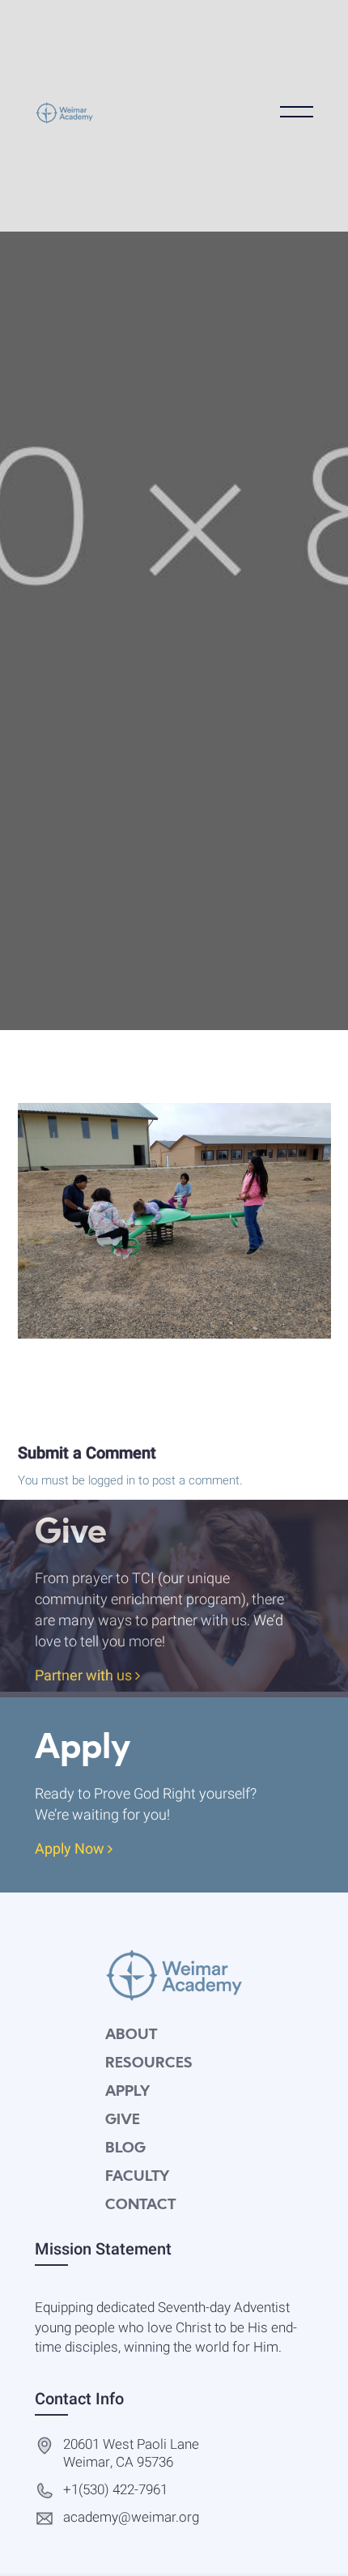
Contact (140, 2206)
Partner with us (85, 1677)
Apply (127, 2092)
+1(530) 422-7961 (115, 2491)
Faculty (137, 2177)
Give (123, 2120)
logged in (112, 1480)
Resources (149, 2064)
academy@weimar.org (131, 2518)
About (131, 2035)
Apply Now (71, 1850)
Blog (125, 2149)
